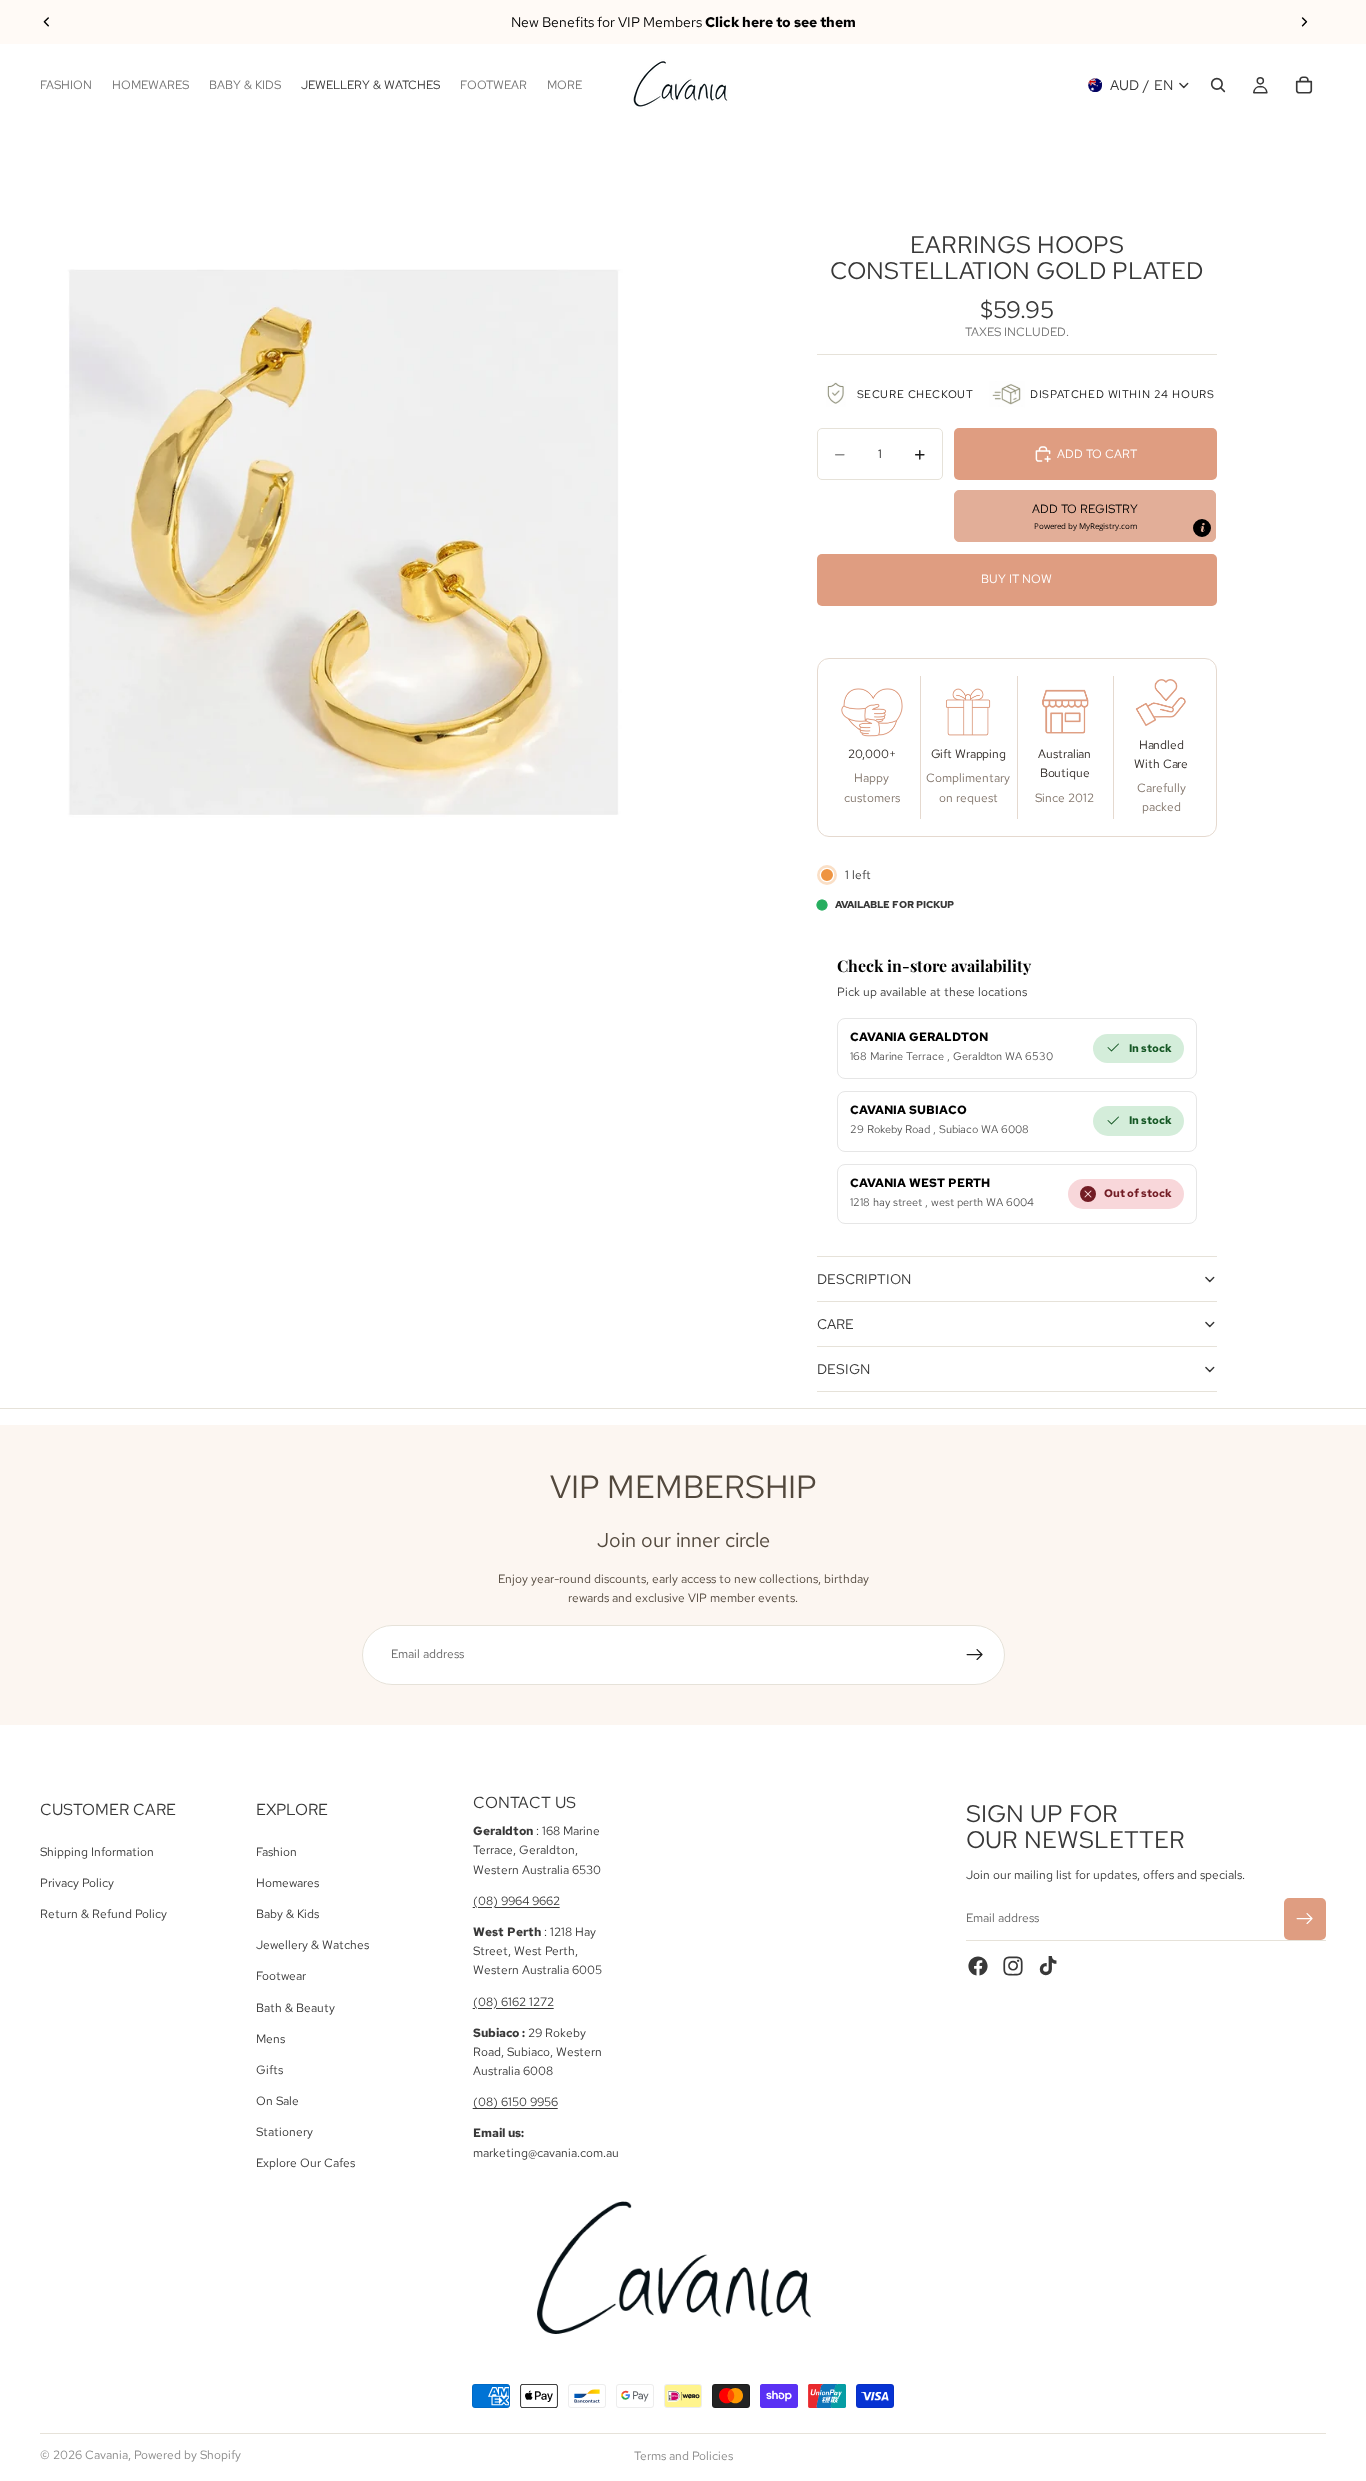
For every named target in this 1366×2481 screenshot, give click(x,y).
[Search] (1218, 85)
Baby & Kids (287, 1914)
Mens (270, 2038)
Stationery (284, 2132)
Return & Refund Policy (103, 1914)
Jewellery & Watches (312, 1945)
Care (835, 1324)
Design (843, 1369)
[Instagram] (1013, 1966)
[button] (1085, 516)
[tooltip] (1202, 528)
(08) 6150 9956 (515, 2102)
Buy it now (1016, 579)
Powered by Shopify (187, 2455)
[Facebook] (978, 1966)
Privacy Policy (77, 1882)
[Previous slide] (47, 22)
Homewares (287, 1882)
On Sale (277, 2101)
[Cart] (1304, 85)
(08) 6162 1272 (513, 2001)
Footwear (281, 1976)
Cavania (106, 2455)
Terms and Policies (683, 2456)
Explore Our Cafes (305, 2163)
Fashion (276, 1851)
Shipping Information (97, 1851)
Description (864, 1279)
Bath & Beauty (295, 2007)
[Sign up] (975, 1655)
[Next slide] (1304, 22)
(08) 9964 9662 (516, 1900)
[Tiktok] (1048, 1966)
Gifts (269, 2069)
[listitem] (564, 85)
